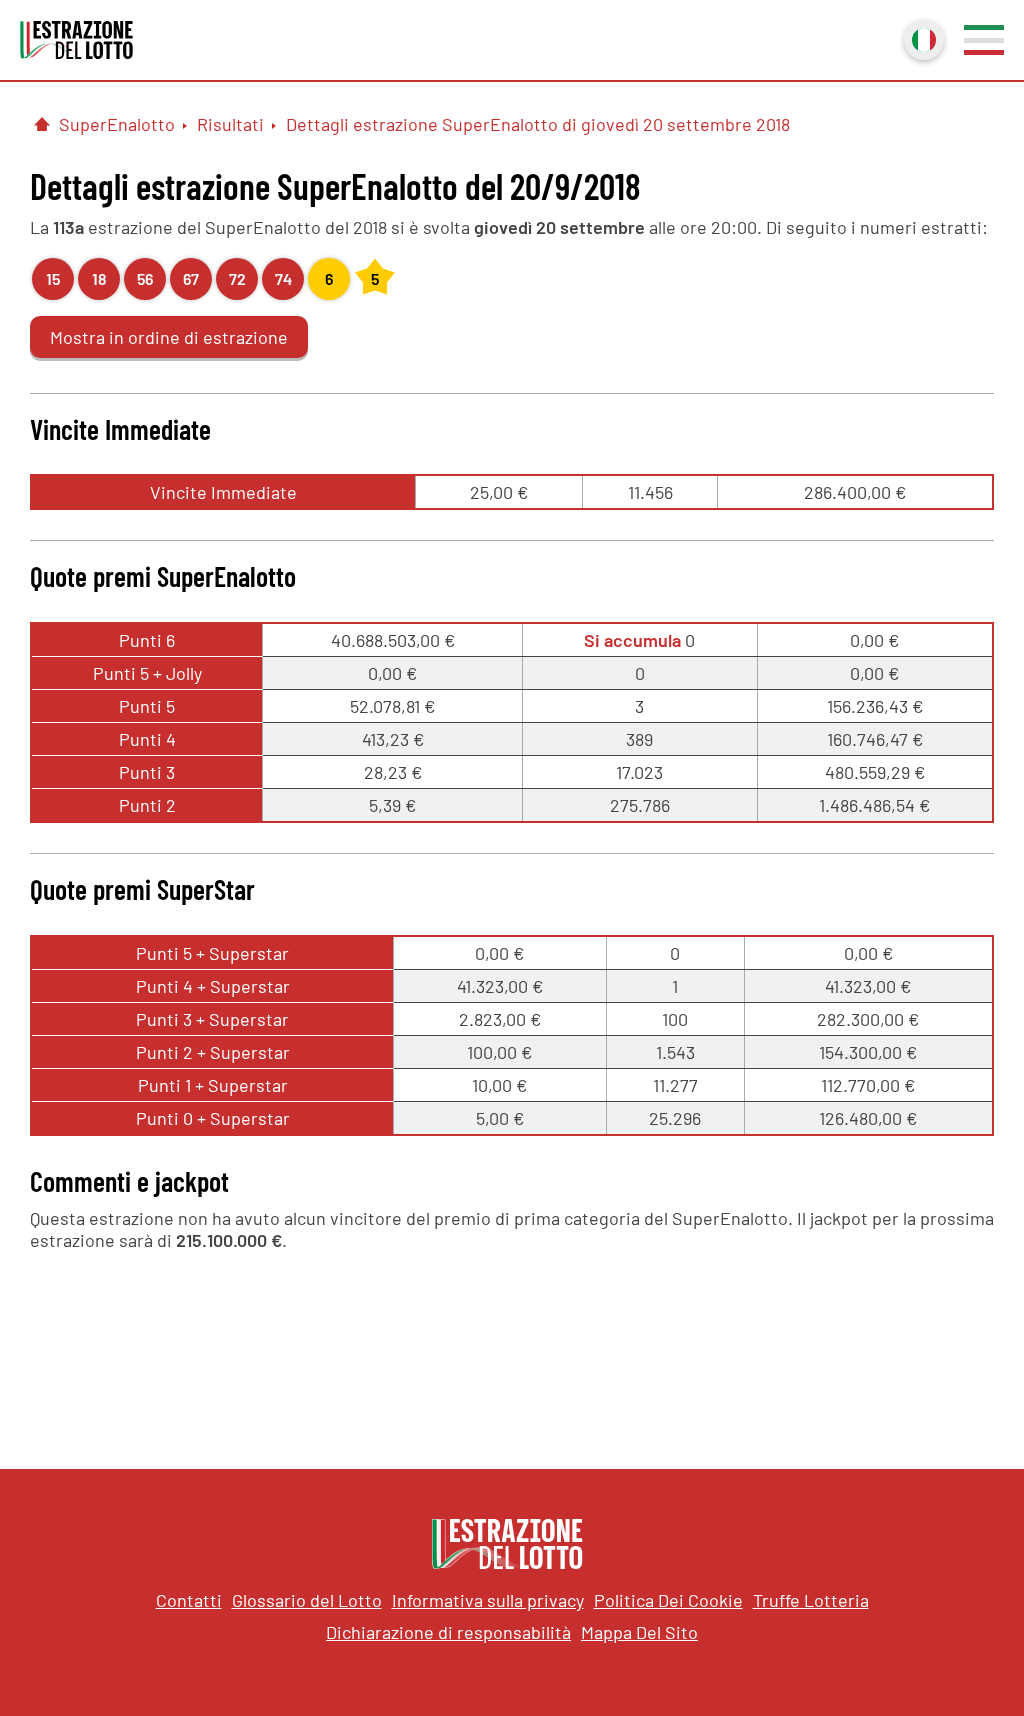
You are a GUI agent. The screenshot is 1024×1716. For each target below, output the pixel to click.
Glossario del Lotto (307, 1600)
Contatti (189, 1600)
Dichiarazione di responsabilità (448, 1632)
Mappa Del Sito (639, 1632)
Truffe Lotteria (811, 1600)
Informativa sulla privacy (488, 1600)
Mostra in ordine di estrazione (169, 337)
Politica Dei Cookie (668, 1600)
